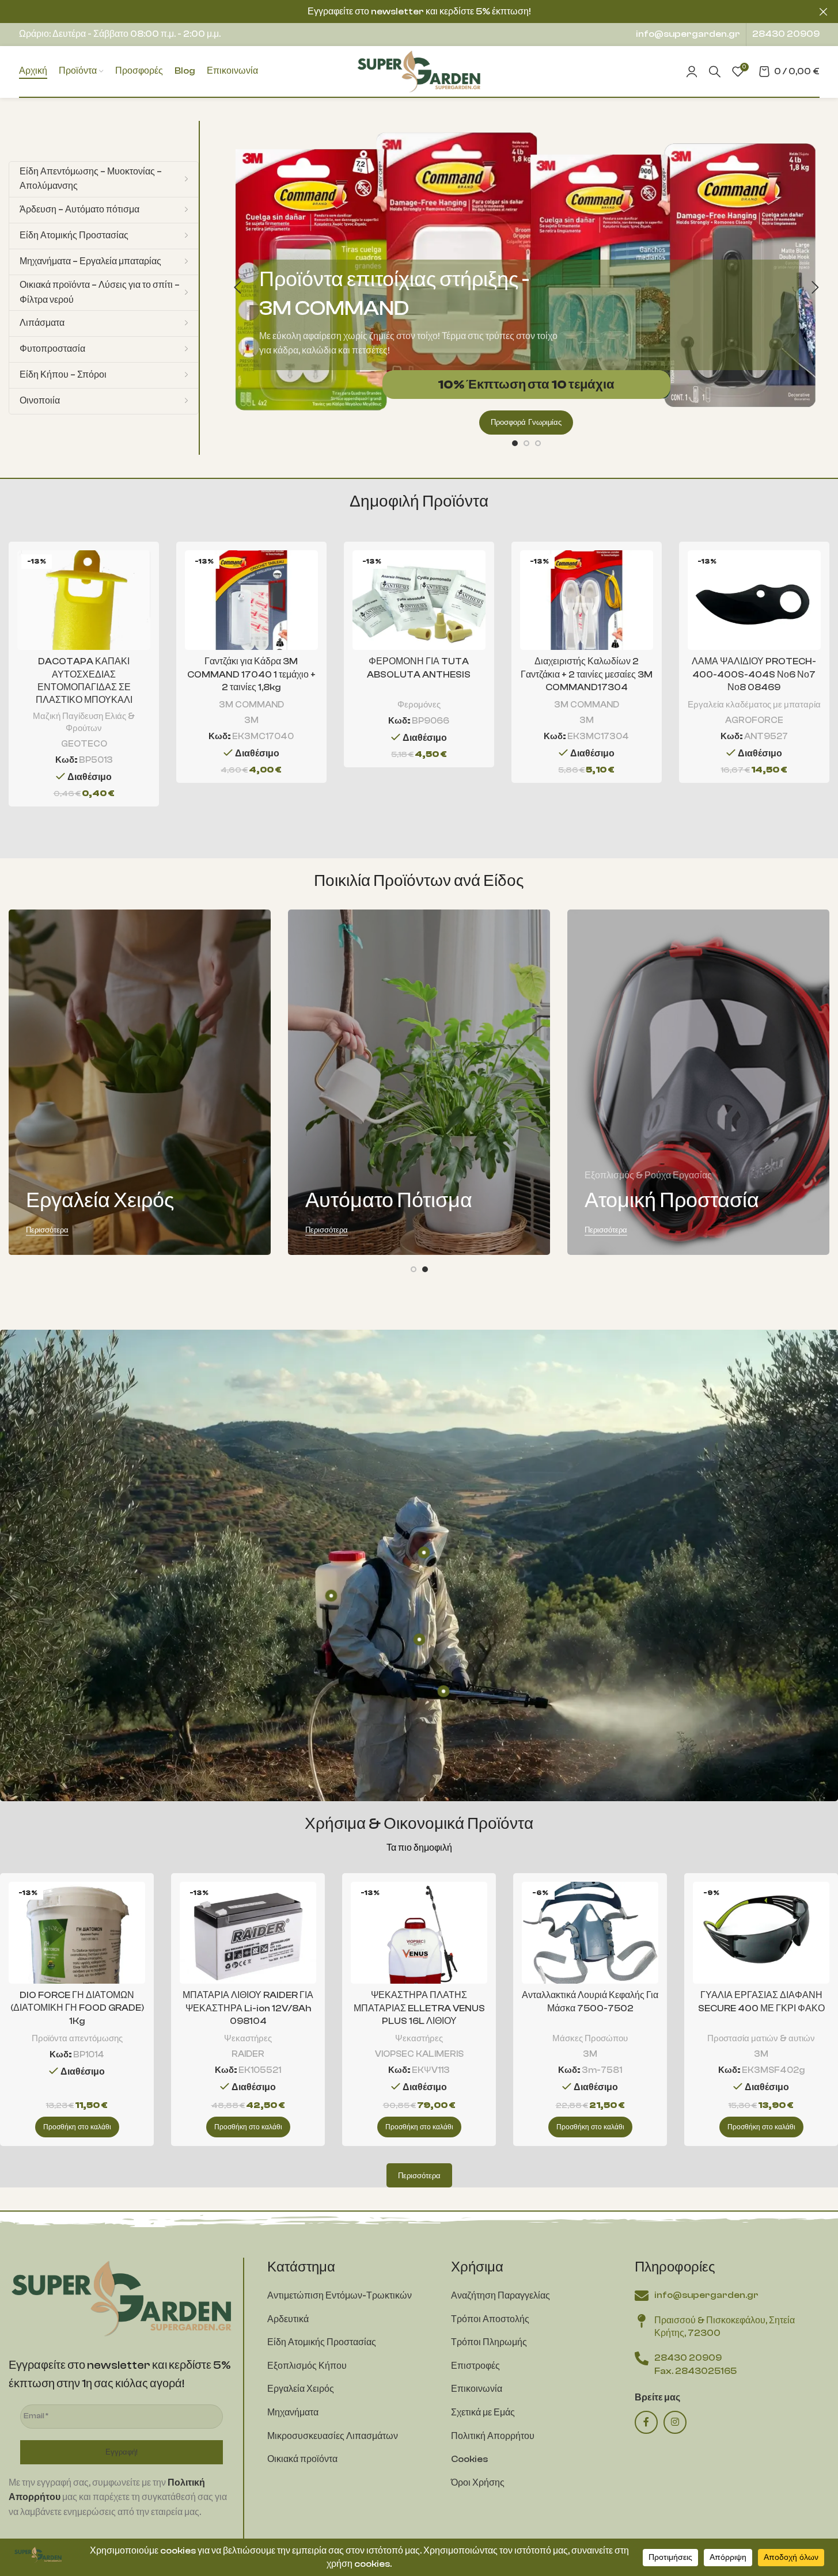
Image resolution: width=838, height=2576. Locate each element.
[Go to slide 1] (515, 443)
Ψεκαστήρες (248, 2038)
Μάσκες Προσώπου (590, 2038)
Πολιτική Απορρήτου (493, 2436)
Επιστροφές (475, 2366)
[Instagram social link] (675, 2422)
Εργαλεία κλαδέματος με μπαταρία (754, 705)
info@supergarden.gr (706, 2295)
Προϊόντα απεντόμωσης (77, 2038)
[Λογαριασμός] (692, 71)
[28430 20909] (642, 2358)
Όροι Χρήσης (478, 2483)
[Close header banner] (824, 12)
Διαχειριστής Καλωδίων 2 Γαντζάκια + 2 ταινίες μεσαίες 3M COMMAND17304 (587, 674)
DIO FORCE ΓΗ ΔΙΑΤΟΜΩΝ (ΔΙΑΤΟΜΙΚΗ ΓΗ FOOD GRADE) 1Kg (77, 2008)
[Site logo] (419, 71)
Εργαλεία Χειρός (301, 2389)
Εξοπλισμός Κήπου (307, 2366)
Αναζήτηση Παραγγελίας (500, 2296)
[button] (237, 288)
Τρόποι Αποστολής (490, 2319)
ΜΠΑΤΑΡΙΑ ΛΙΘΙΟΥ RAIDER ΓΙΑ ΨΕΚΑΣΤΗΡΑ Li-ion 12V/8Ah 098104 (248, 2008)
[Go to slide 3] (538, 443)
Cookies (469, 2459)
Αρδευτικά (288, 2319)
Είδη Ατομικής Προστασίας (322, 2342)
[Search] (715, 71)
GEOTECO (84, 744)
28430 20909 (688, 2358)
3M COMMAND (251, 705)
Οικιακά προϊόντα (302, 2459)
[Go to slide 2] (526, 443)
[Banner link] (140, 1082)
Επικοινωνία (477, 2389)
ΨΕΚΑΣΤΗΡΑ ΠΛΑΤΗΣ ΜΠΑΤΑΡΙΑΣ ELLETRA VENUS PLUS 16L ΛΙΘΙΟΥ (419, 2008)
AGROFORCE (754, 720)
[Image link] (122, 2297)
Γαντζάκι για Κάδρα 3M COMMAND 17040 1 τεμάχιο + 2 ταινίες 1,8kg (251, 674)
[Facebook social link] (646, 2422)
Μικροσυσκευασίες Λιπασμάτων (333, 2436)
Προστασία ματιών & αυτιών (761, 2038)
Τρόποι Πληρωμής (489, 2342)
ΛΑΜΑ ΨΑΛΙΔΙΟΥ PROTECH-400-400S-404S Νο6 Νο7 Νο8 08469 (754, 674)
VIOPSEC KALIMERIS (419, 2054)
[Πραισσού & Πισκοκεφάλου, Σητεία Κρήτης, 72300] (642, 2321)
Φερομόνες (419, 705)
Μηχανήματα (293, 2413)
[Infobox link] (688, 35)
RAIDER (248, 2054)
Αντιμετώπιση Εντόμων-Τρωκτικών (340, 2296)
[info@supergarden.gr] (642, 2296)
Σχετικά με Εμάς (483, 2413)
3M (251, 720)
